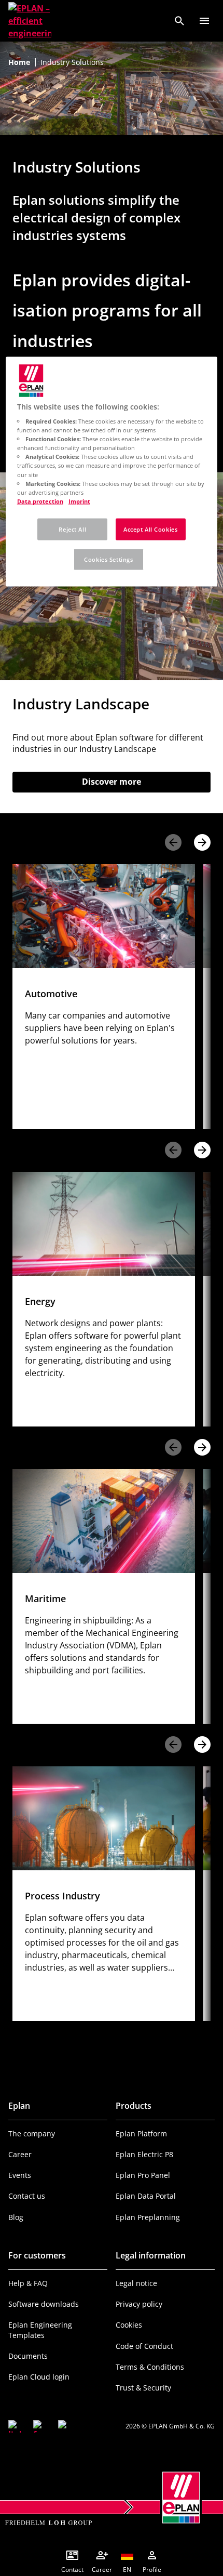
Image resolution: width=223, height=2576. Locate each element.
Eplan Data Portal (146, 2196)
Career (20, 2154)
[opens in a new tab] (15, 2426)
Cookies (129, 2325)
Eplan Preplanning (148, 2217)
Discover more (136, 782)
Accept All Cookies (150, 529)
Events (20, 2175)
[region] (112, 471)
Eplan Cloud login (39, 2377)
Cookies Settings (108, 559)
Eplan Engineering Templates (40, 2330)
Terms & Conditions (150, 2367)
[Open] (204, 21)
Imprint (79, 501)
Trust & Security (143, 2388)
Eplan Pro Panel (143, 2175)
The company (32, 2134)
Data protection (40, 501)
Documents (28, 2356)
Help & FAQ (28, 2283)
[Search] (179, 21)
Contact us (27, 2196)
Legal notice (136, 2283)
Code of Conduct (144, 2346)
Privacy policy (139, 2304)
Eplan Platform (141, 2134)
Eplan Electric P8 (144, 2154)
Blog (16, 2217)
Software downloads (44, 2304)
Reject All (72, 529)
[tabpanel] (104, 997)
